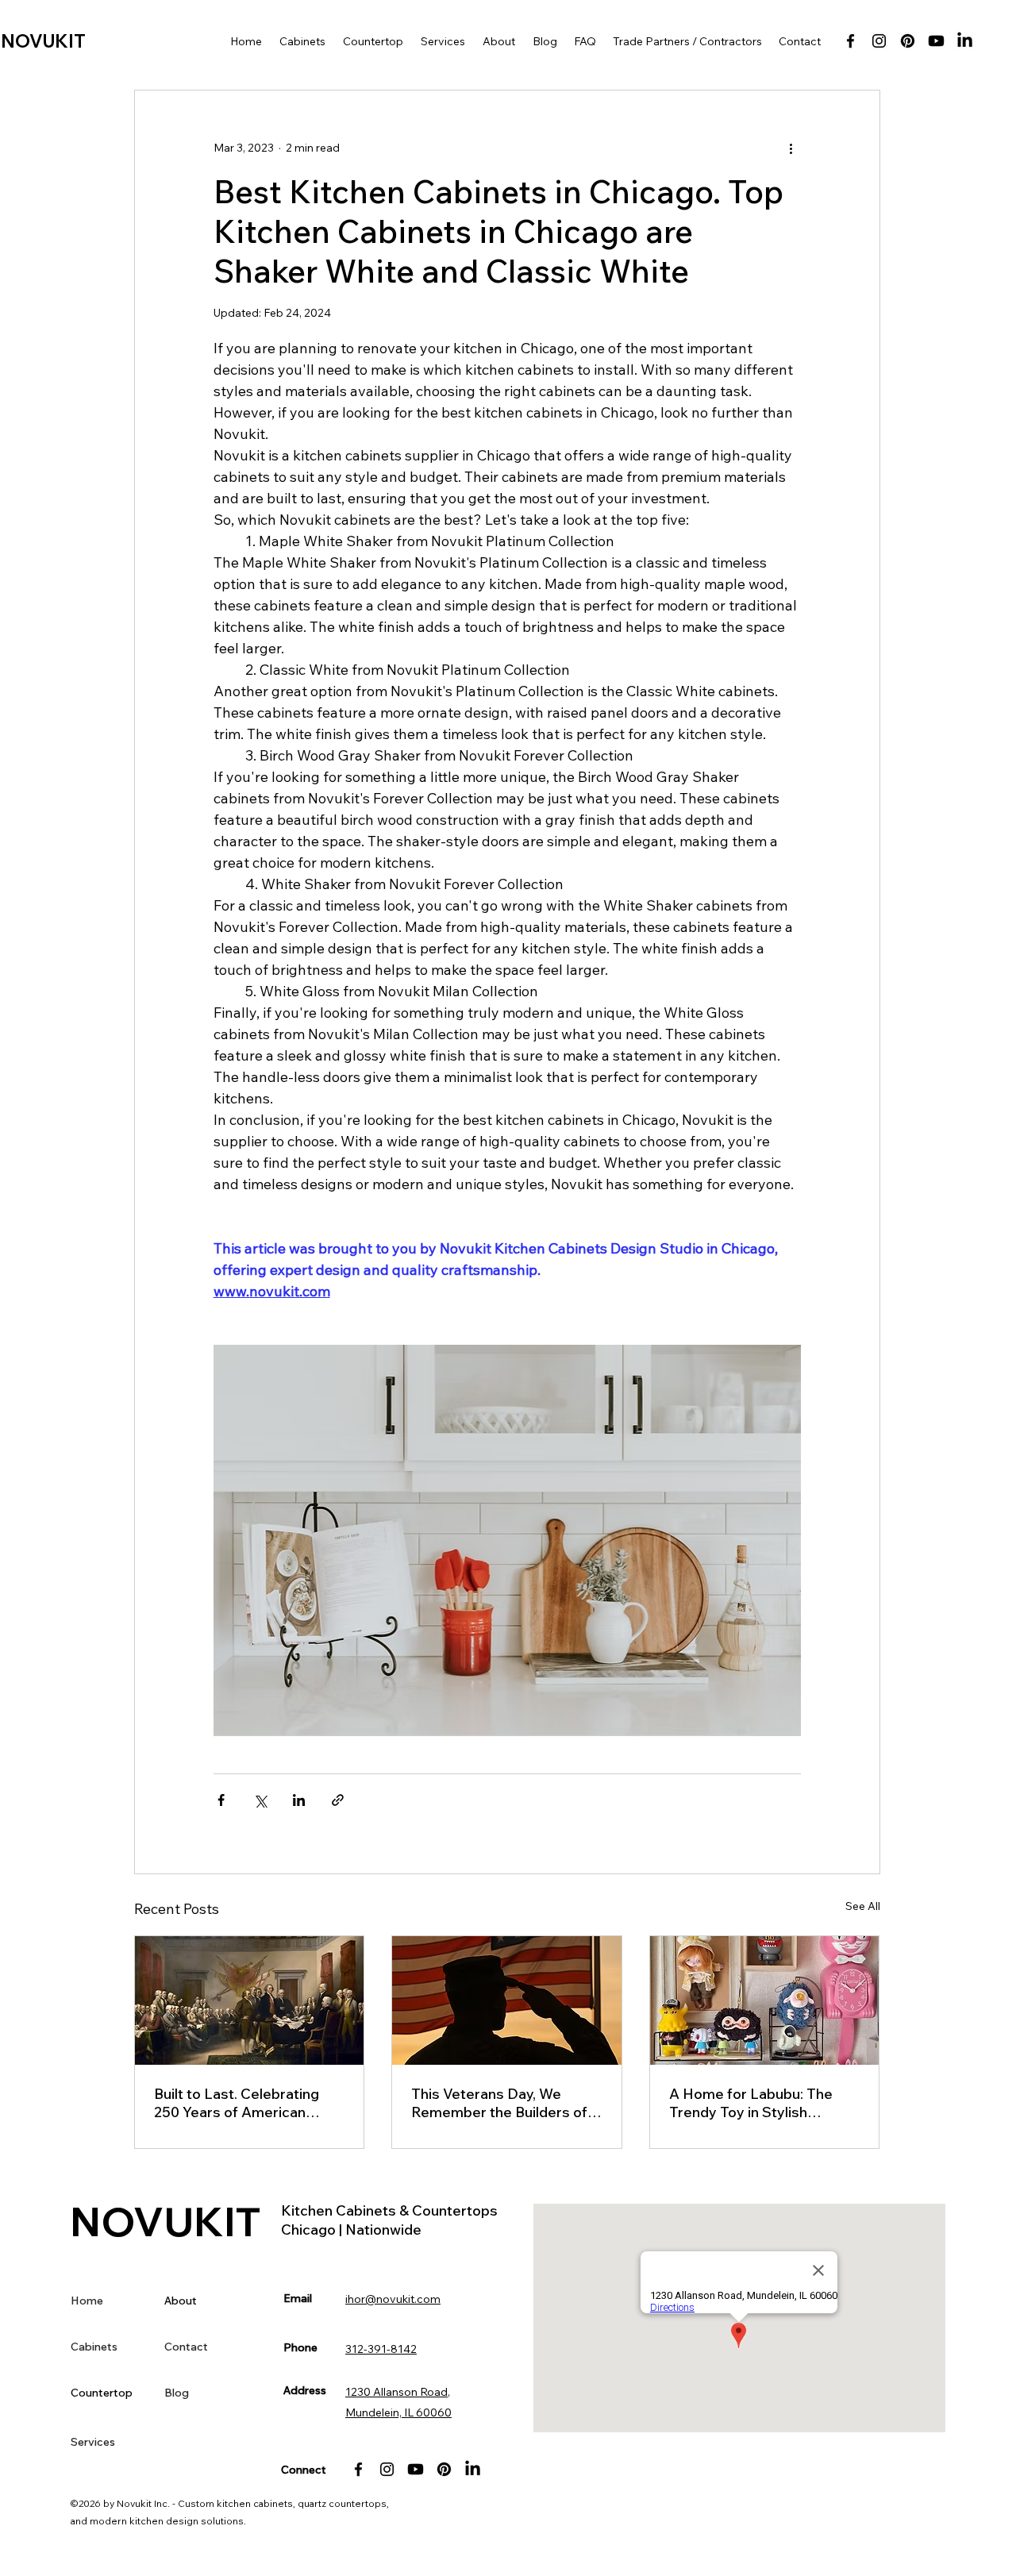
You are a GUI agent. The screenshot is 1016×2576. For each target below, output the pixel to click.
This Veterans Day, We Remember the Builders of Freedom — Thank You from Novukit (505, 2103)
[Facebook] (851, 41)
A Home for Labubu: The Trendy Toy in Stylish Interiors (751, 2103)
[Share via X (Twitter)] (260, 1800)
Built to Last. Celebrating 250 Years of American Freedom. (237, 2103)
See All (863, 1906)
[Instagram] (879, 41)
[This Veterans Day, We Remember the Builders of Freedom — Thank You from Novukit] (507, 2000)
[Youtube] (416, 2469)
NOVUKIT (43, 41)
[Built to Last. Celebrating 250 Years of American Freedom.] (250, 2000)
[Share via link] (338, 1800)
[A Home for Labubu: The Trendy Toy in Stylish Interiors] (765, 2000)
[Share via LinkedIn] (299, 1800)
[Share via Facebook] (221, 1800)
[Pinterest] (908, 41)
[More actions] (791, 148)
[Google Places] (936, 41)
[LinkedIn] (965, 41)
